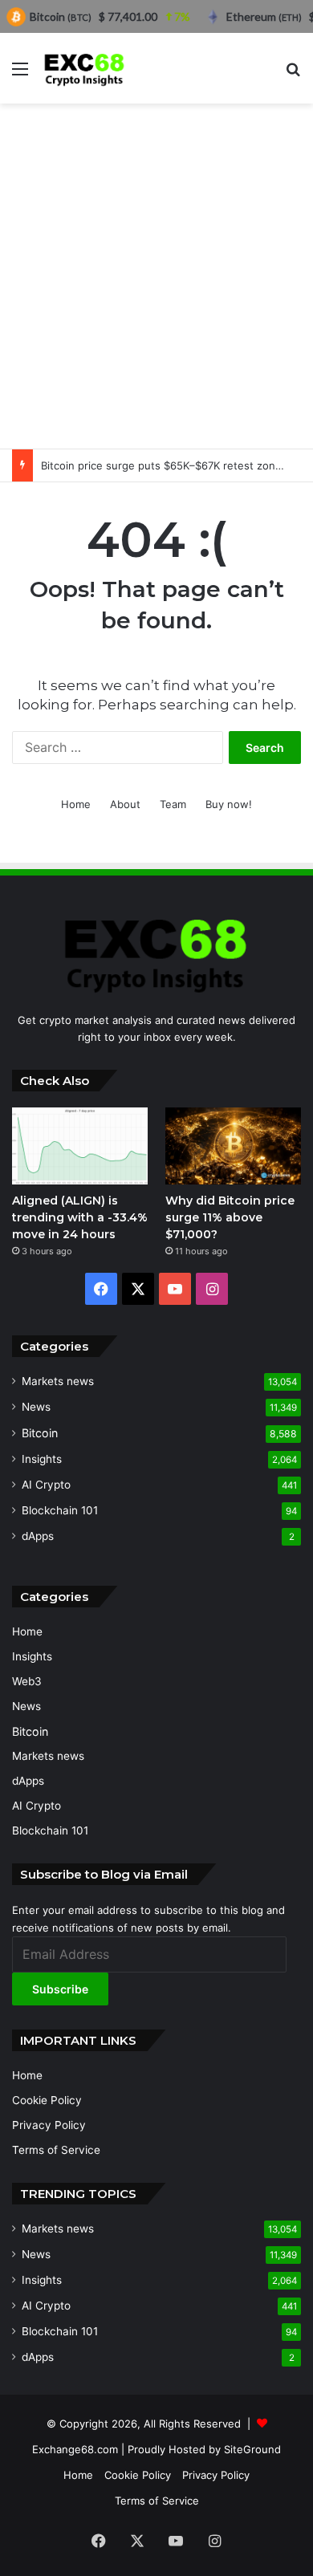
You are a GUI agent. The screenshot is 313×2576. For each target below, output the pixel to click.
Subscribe (60, 1989)
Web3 (27, 1681)
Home (76, 804)
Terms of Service (56, 2150)
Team (173, 804)
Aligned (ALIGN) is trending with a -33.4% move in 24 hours (80, 1217)
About (125, 804)
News (36, 1407)
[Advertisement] (156, 276)
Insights (42, 1459)
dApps (38, 1536)
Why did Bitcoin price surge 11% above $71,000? (230, 1217)
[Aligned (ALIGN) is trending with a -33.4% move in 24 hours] (80, 1146)
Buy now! (229, 804)
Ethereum (264, 16)
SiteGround (252, 2449)
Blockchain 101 (60, 1510)
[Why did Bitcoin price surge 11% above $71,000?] (233, 1146)
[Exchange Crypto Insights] (85, 68)
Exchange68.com (75, 2449)
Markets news (58, 1381)
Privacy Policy (49, 2125)
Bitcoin (40, 1433)
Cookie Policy (47, 2100)
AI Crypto (46, 1485)
